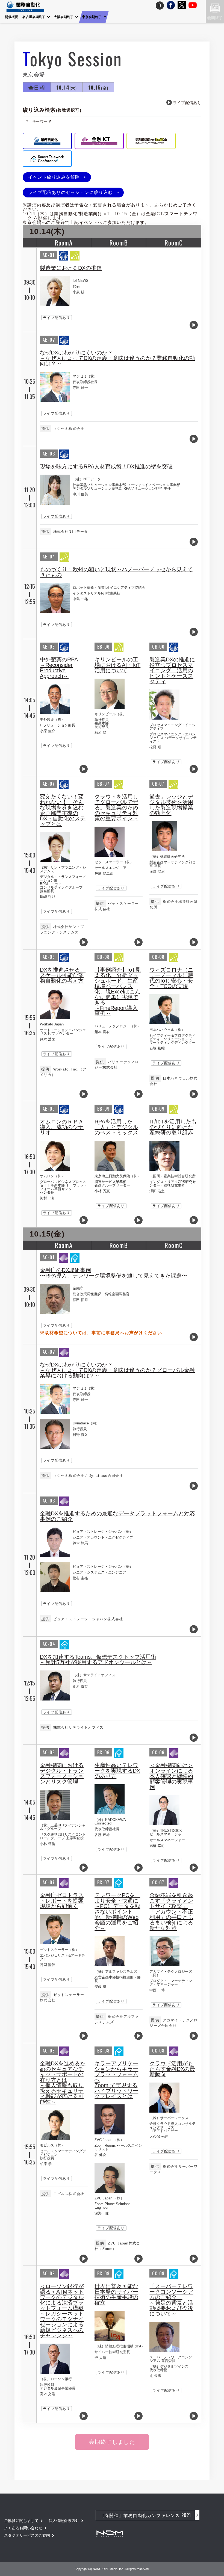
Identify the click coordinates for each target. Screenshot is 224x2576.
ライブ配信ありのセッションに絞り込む (70, 192)
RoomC (174, 242)
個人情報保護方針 (64, 2521)
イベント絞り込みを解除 (54, 177)
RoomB (119, 242)
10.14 (67, 87)
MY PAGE (138, 5)
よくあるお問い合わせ (23, 2528)
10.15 (98, 87)
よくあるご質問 (160, 5)
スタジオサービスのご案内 (27, 2535)
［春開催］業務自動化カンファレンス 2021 (145, 2515)
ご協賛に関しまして (21, 2521)
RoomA (64, 242)
